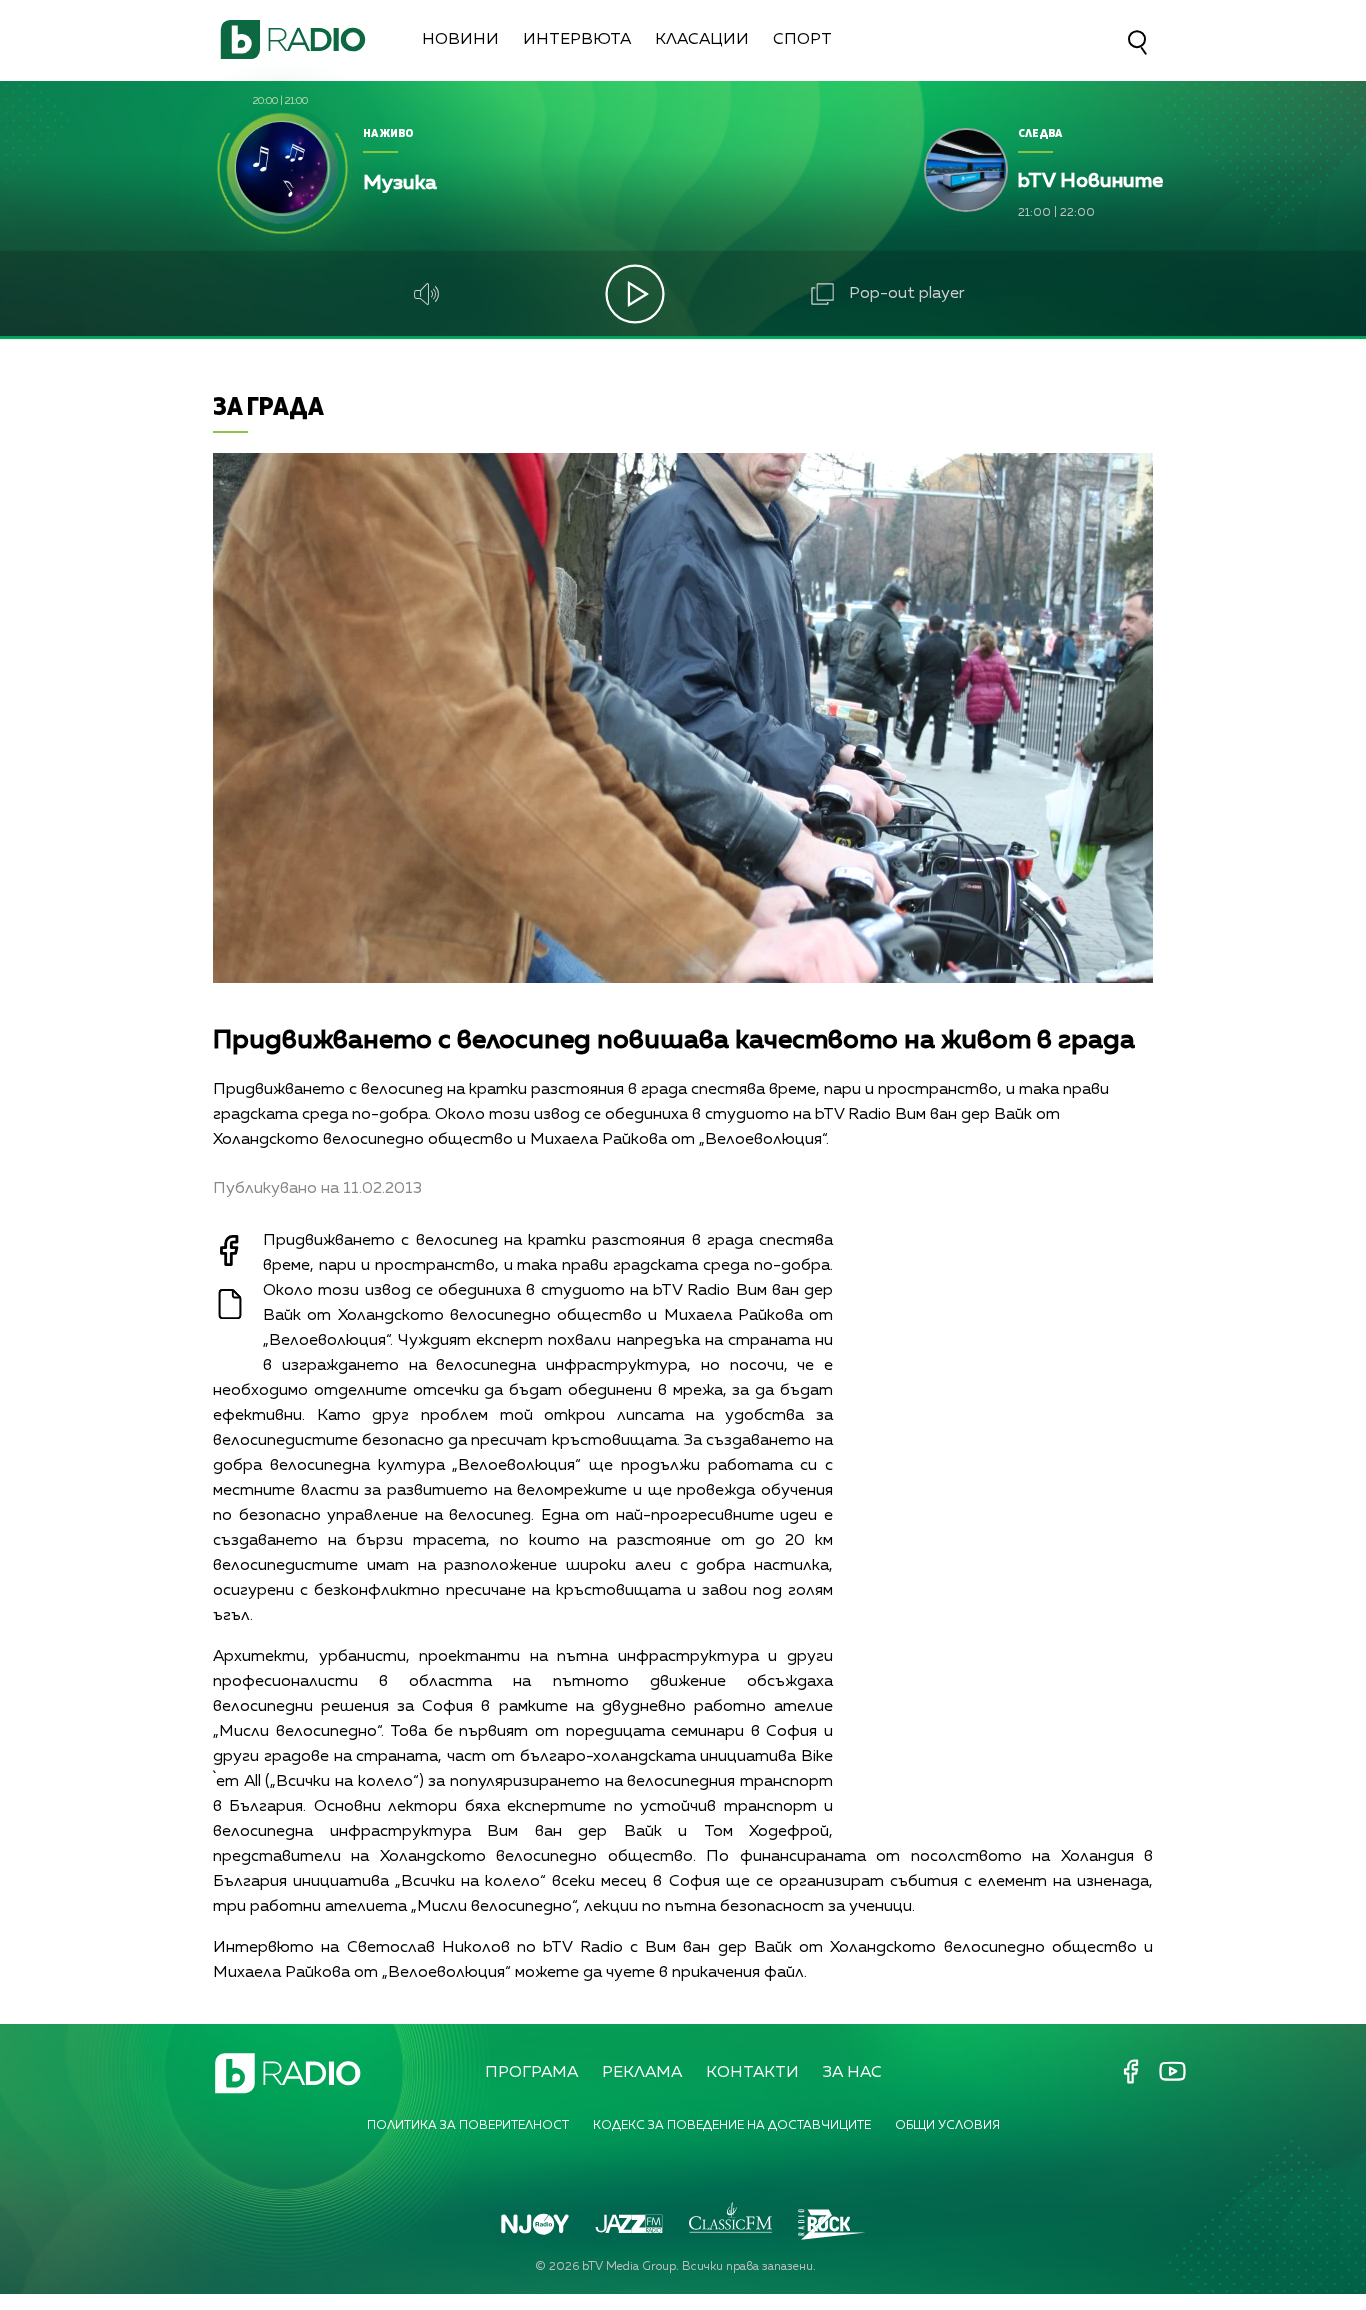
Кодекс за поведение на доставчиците (732, 2126)
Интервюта (577, 40)
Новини (460, 40)
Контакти (752, 2073)
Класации (702, 40)
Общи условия (947, 2126)
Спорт (802, 40)
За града (268, 405)
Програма (531, 2073)
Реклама (642, 2073)
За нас (852, 2073)
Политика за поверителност (468, 2126)
